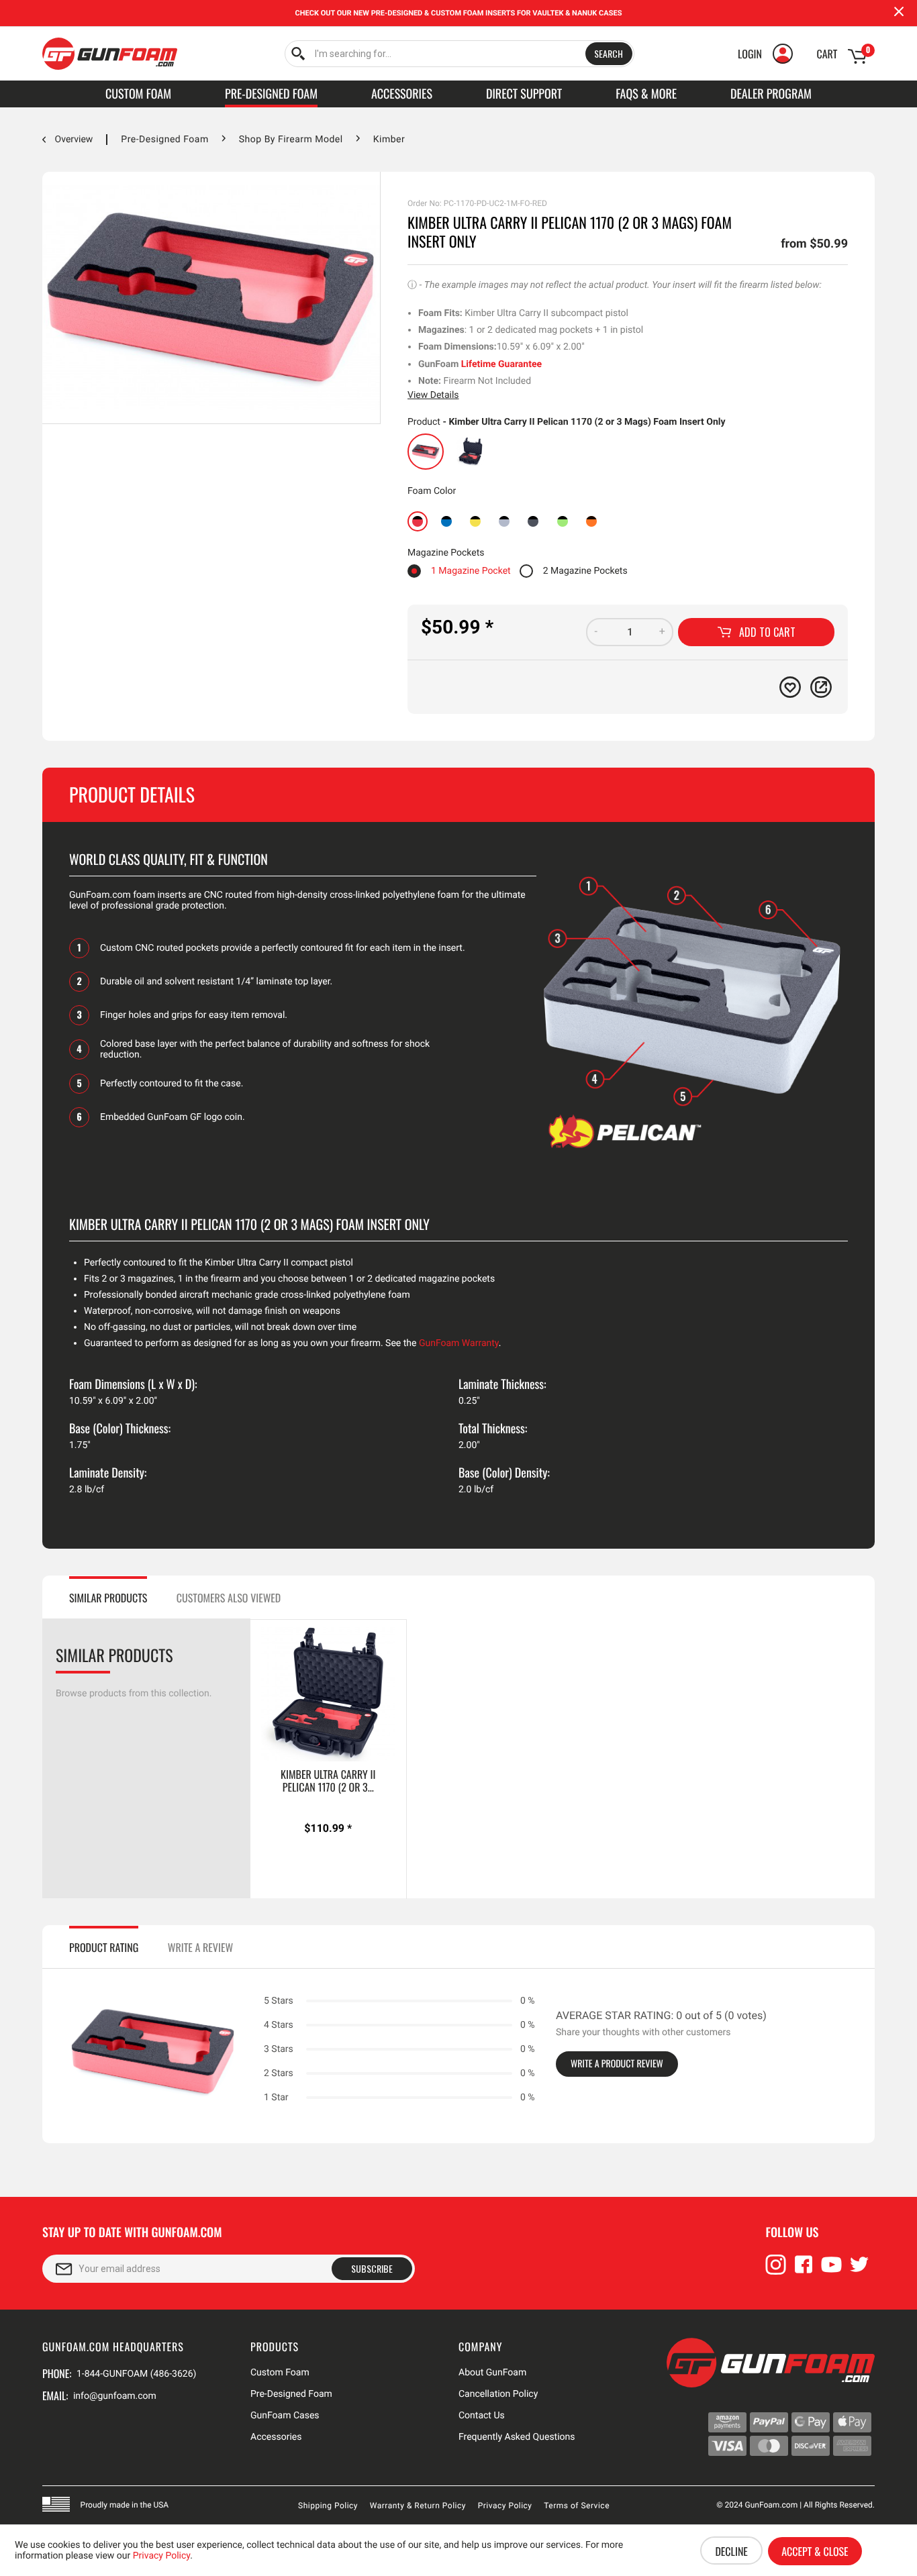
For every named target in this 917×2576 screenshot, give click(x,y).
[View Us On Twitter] (859, 2271)
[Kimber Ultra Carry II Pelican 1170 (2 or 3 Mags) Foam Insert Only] (426, 452)
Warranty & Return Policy (418, 2506)
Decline (731, 2551)
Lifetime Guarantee (501, 364)
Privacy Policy (505, 2506)
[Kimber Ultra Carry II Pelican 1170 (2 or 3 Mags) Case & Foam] (471, 452)
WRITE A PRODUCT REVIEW (617, 2064)
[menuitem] (460, 54)
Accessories (276, 2437)
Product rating (104, 1947)
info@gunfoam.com (115, 2396)
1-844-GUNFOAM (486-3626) (136, 2374)
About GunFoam (492, 2373)
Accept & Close (815, 2551)
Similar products (108, 1598)
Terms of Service (577, 2506)
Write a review (200, 1947)
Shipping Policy (328, 2506)
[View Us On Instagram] (776, 2271)
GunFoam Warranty (459, 1343)
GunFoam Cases (285, 2416)
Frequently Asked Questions (517, 2437)
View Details (433, 395)
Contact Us (482, 2416)
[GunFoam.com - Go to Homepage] (110, 54)
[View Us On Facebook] (804, 2271)
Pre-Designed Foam (291, 2394)
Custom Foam (280, 2373)
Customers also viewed (229, 1598)
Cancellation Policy (498, 2394)
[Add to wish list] (790, 687)
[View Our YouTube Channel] (832, 2271)
